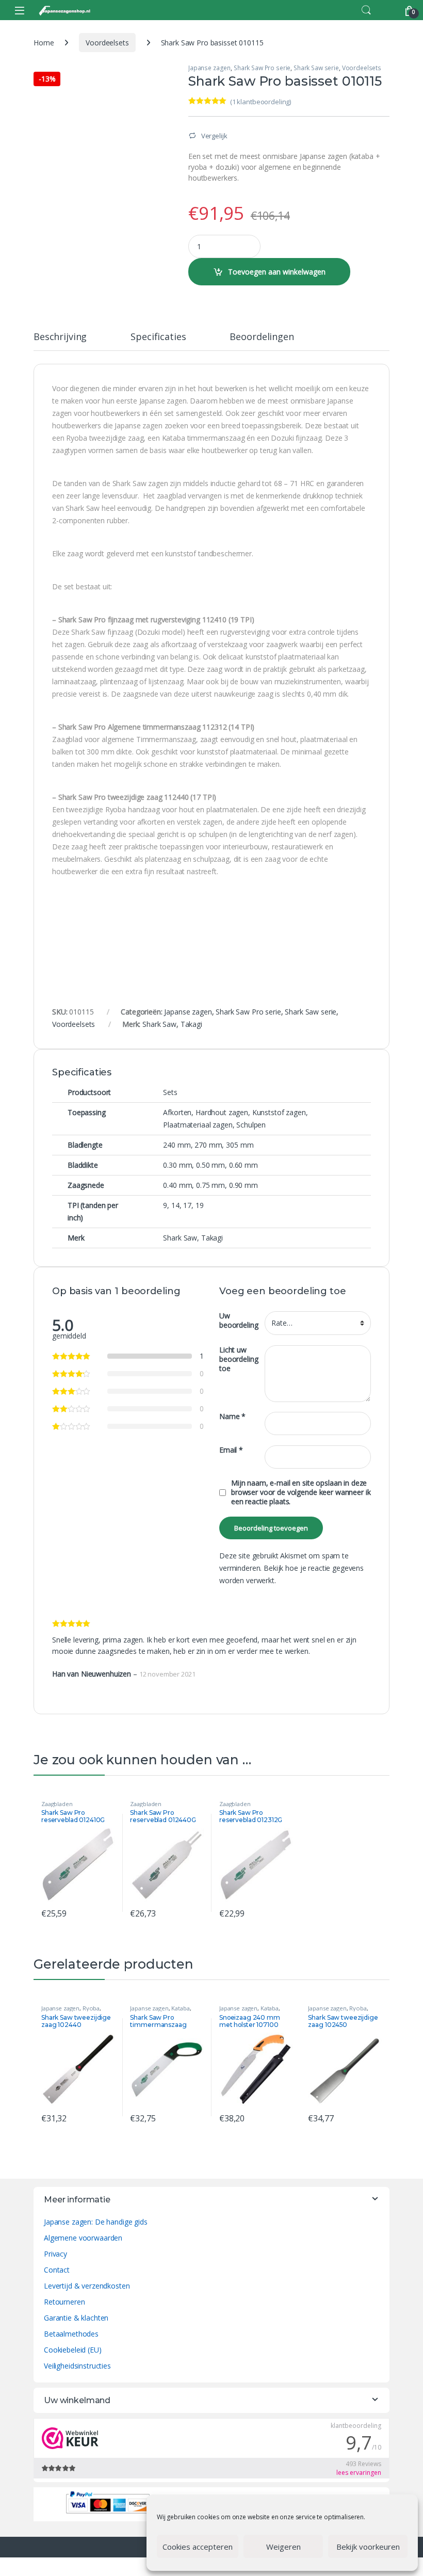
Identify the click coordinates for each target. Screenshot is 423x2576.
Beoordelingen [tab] (262, 337)
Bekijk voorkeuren (368, 2547)
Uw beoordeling (239, 1321)
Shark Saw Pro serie (262, 68)
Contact (57, 2270)
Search (366, 10)
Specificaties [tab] (158, 337)
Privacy (55, 2254)
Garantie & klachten (76, 2318)
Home (44, 43)
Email (231, 1450)
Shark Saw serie (316, 68)
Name (232, 1416)
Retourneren (64, 2302)
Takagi (191, 1024)
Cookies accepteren (198, 2547)
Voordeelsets (107, 43)
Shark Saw (159, 1024)
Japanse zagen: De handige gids (96, 2222)
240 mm (177, 1145)
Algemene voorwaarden (83, 2238)
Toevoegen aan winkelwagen (277, 272)
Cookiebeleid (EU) (73, 2350)
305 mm (240, 1145)
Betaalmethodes (71, 2334)
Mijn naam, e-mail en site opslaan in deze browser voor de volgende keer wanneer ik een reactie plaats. (301, 1492)
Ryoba (91, 2008)
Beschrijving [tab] (60, 337)
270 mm (208, 1145)
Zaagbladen (57, 1804)
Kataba (180, 2008)
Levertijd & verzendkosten (87, 2286)
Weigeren (283, 2547)
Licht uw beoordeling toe (239, 1359)
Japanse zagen (209, 68)
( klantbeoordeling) (261, 102)
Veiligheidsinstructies (77, 2366)
